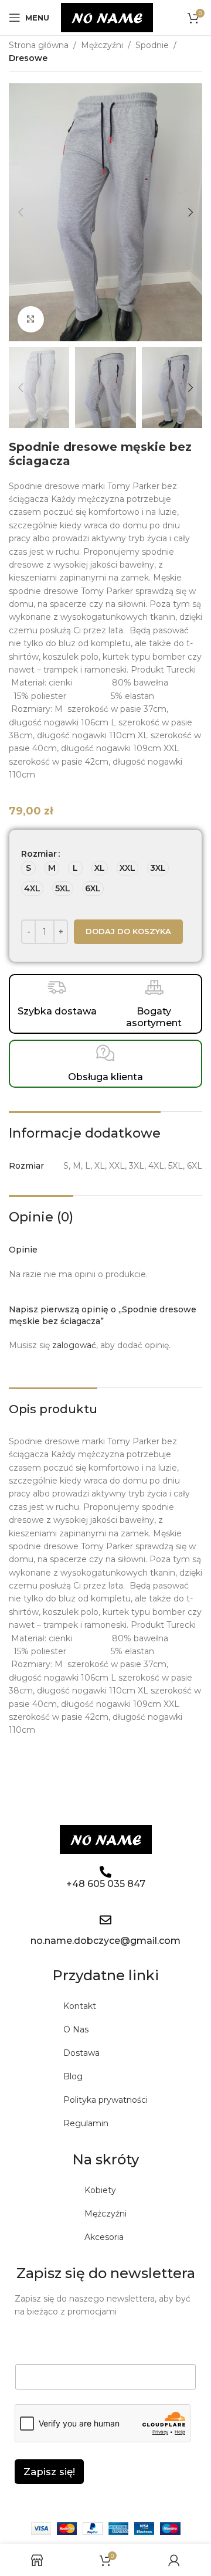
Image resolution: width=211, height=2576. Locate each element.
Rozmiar (39, 854)
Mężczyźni (102, 45)
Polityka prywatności (105, 2100)
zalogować (74, 1345)
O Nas (76, 2029)
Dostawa (81, 2053)
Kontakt (80, 2006)
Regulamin (86, 2123)
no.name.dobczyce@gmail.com (105, 1941)
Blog (73, 2076)
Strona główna (39, 45)
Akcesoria (104, 2237)
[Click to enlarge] (31, 319)
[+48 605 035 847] (105, 1872)
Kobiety (100, 2190)
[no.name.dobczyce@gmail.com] (105, 1920)
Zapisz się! (49, 2472)
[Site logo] (107, 17)
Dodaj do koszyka (128, 931)
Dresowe (28, 58)
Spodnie (152, 45)
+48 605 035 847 (106, 1884)
